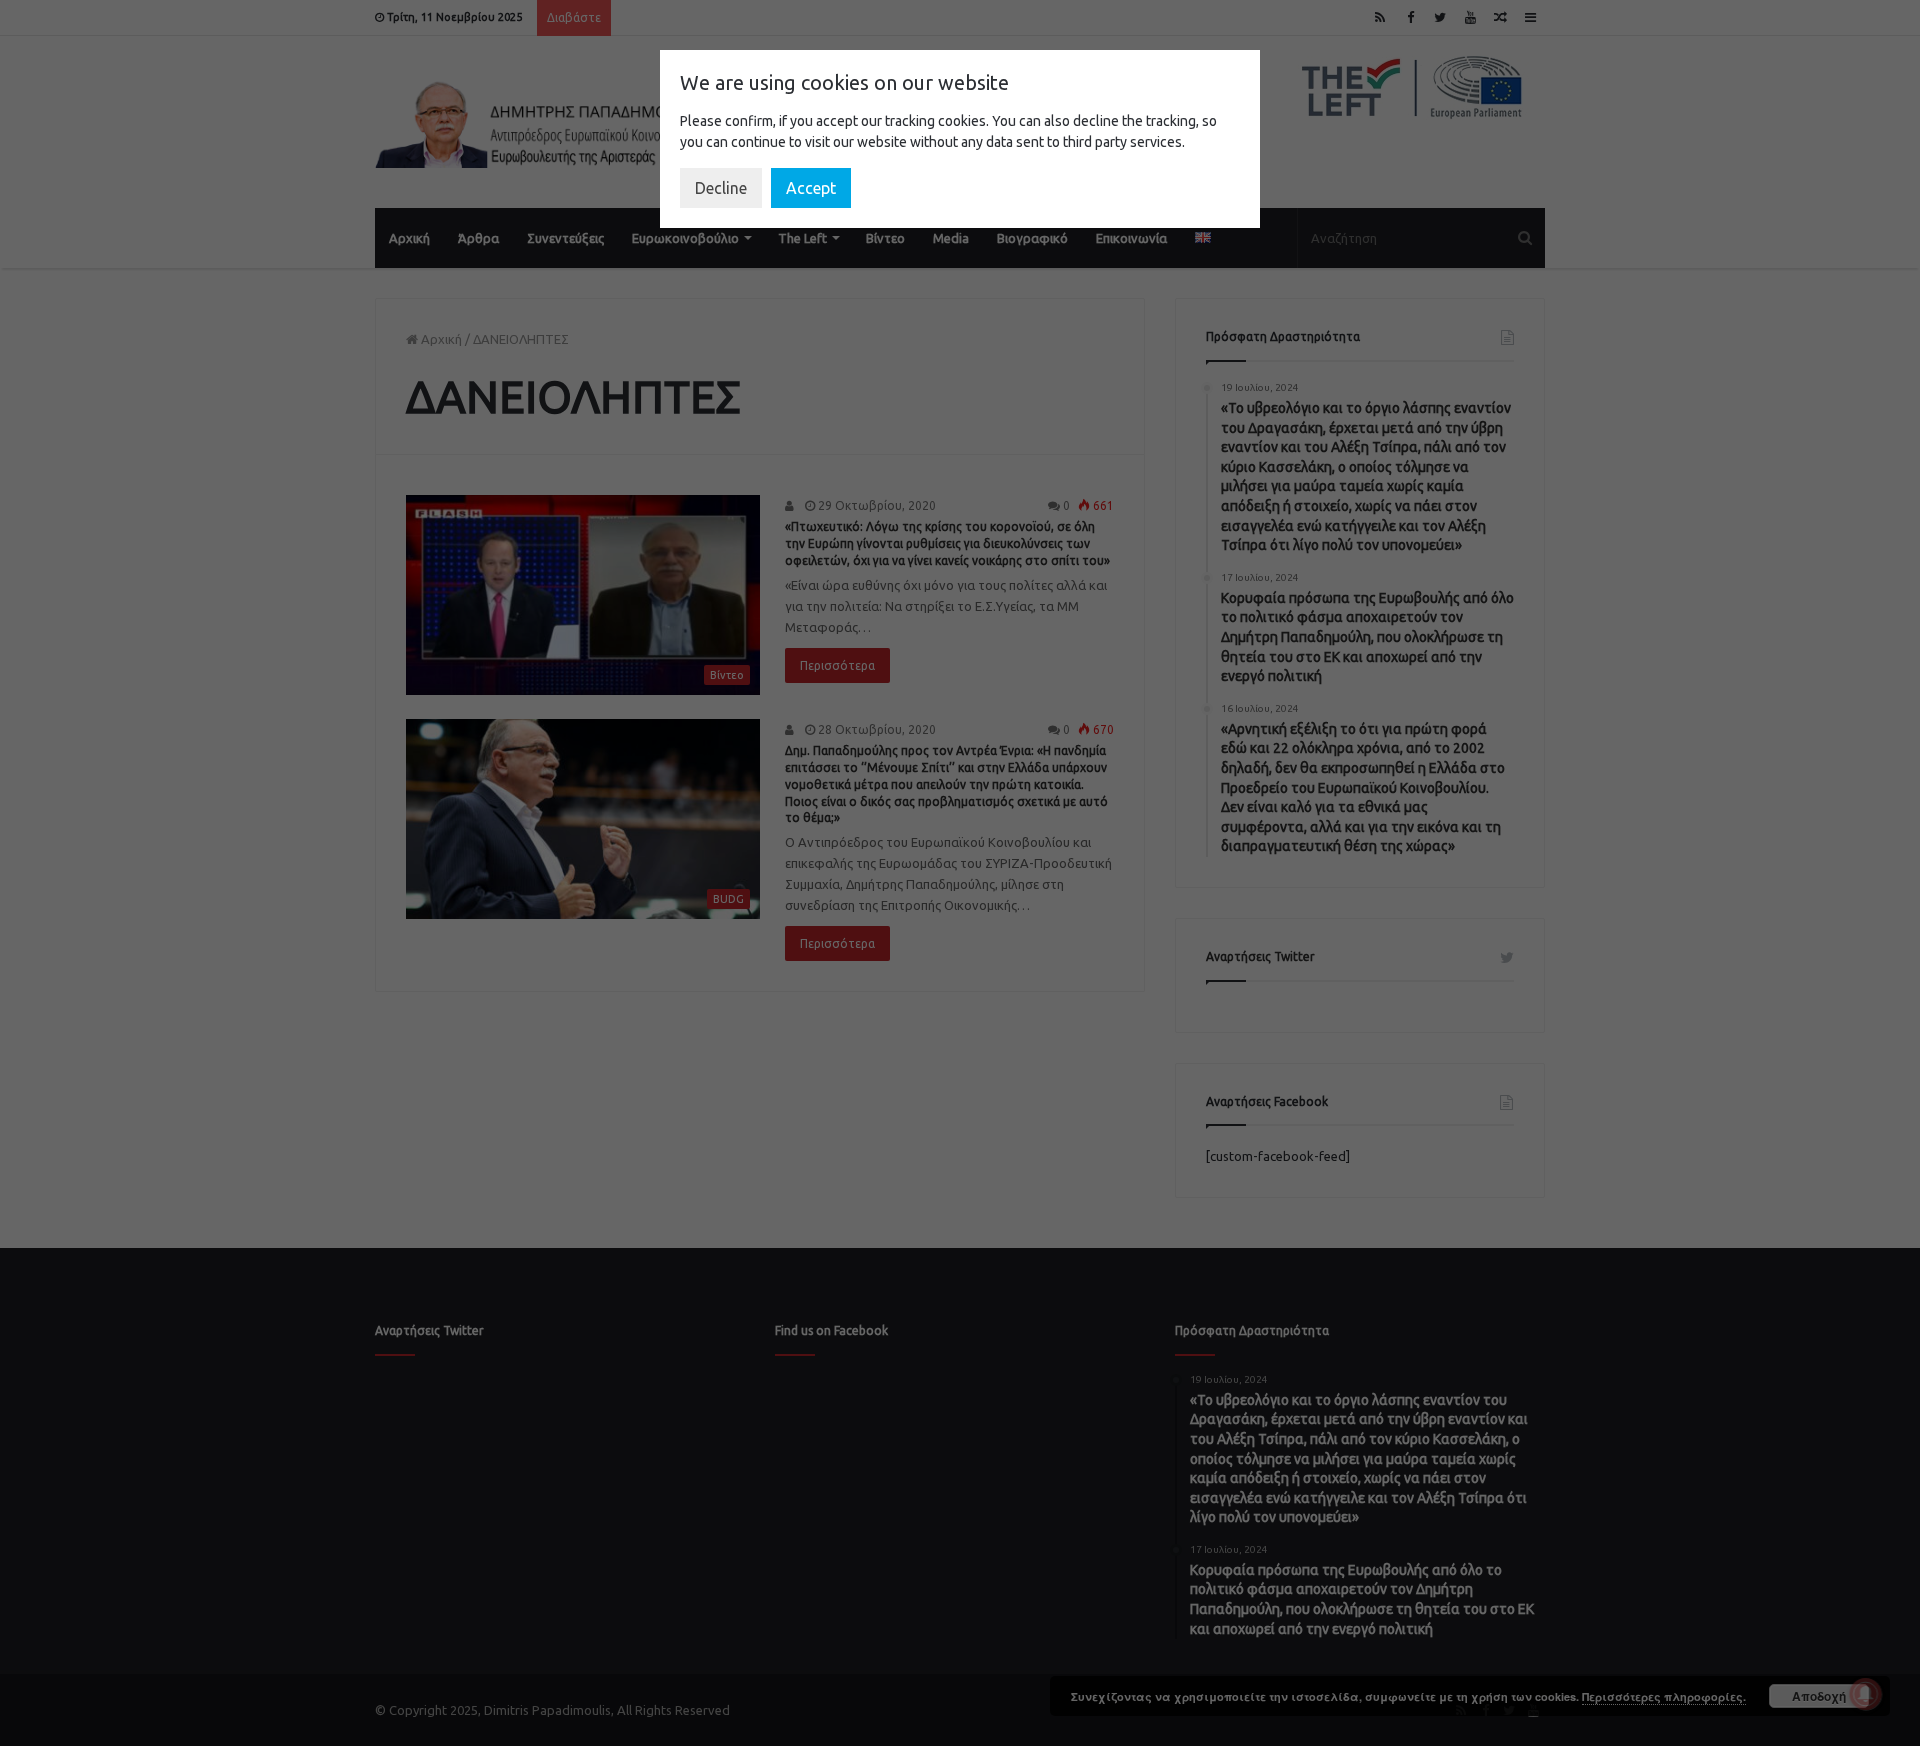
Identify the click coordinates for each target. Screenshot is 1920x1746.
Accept (811, 188)
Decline (721, 188)
